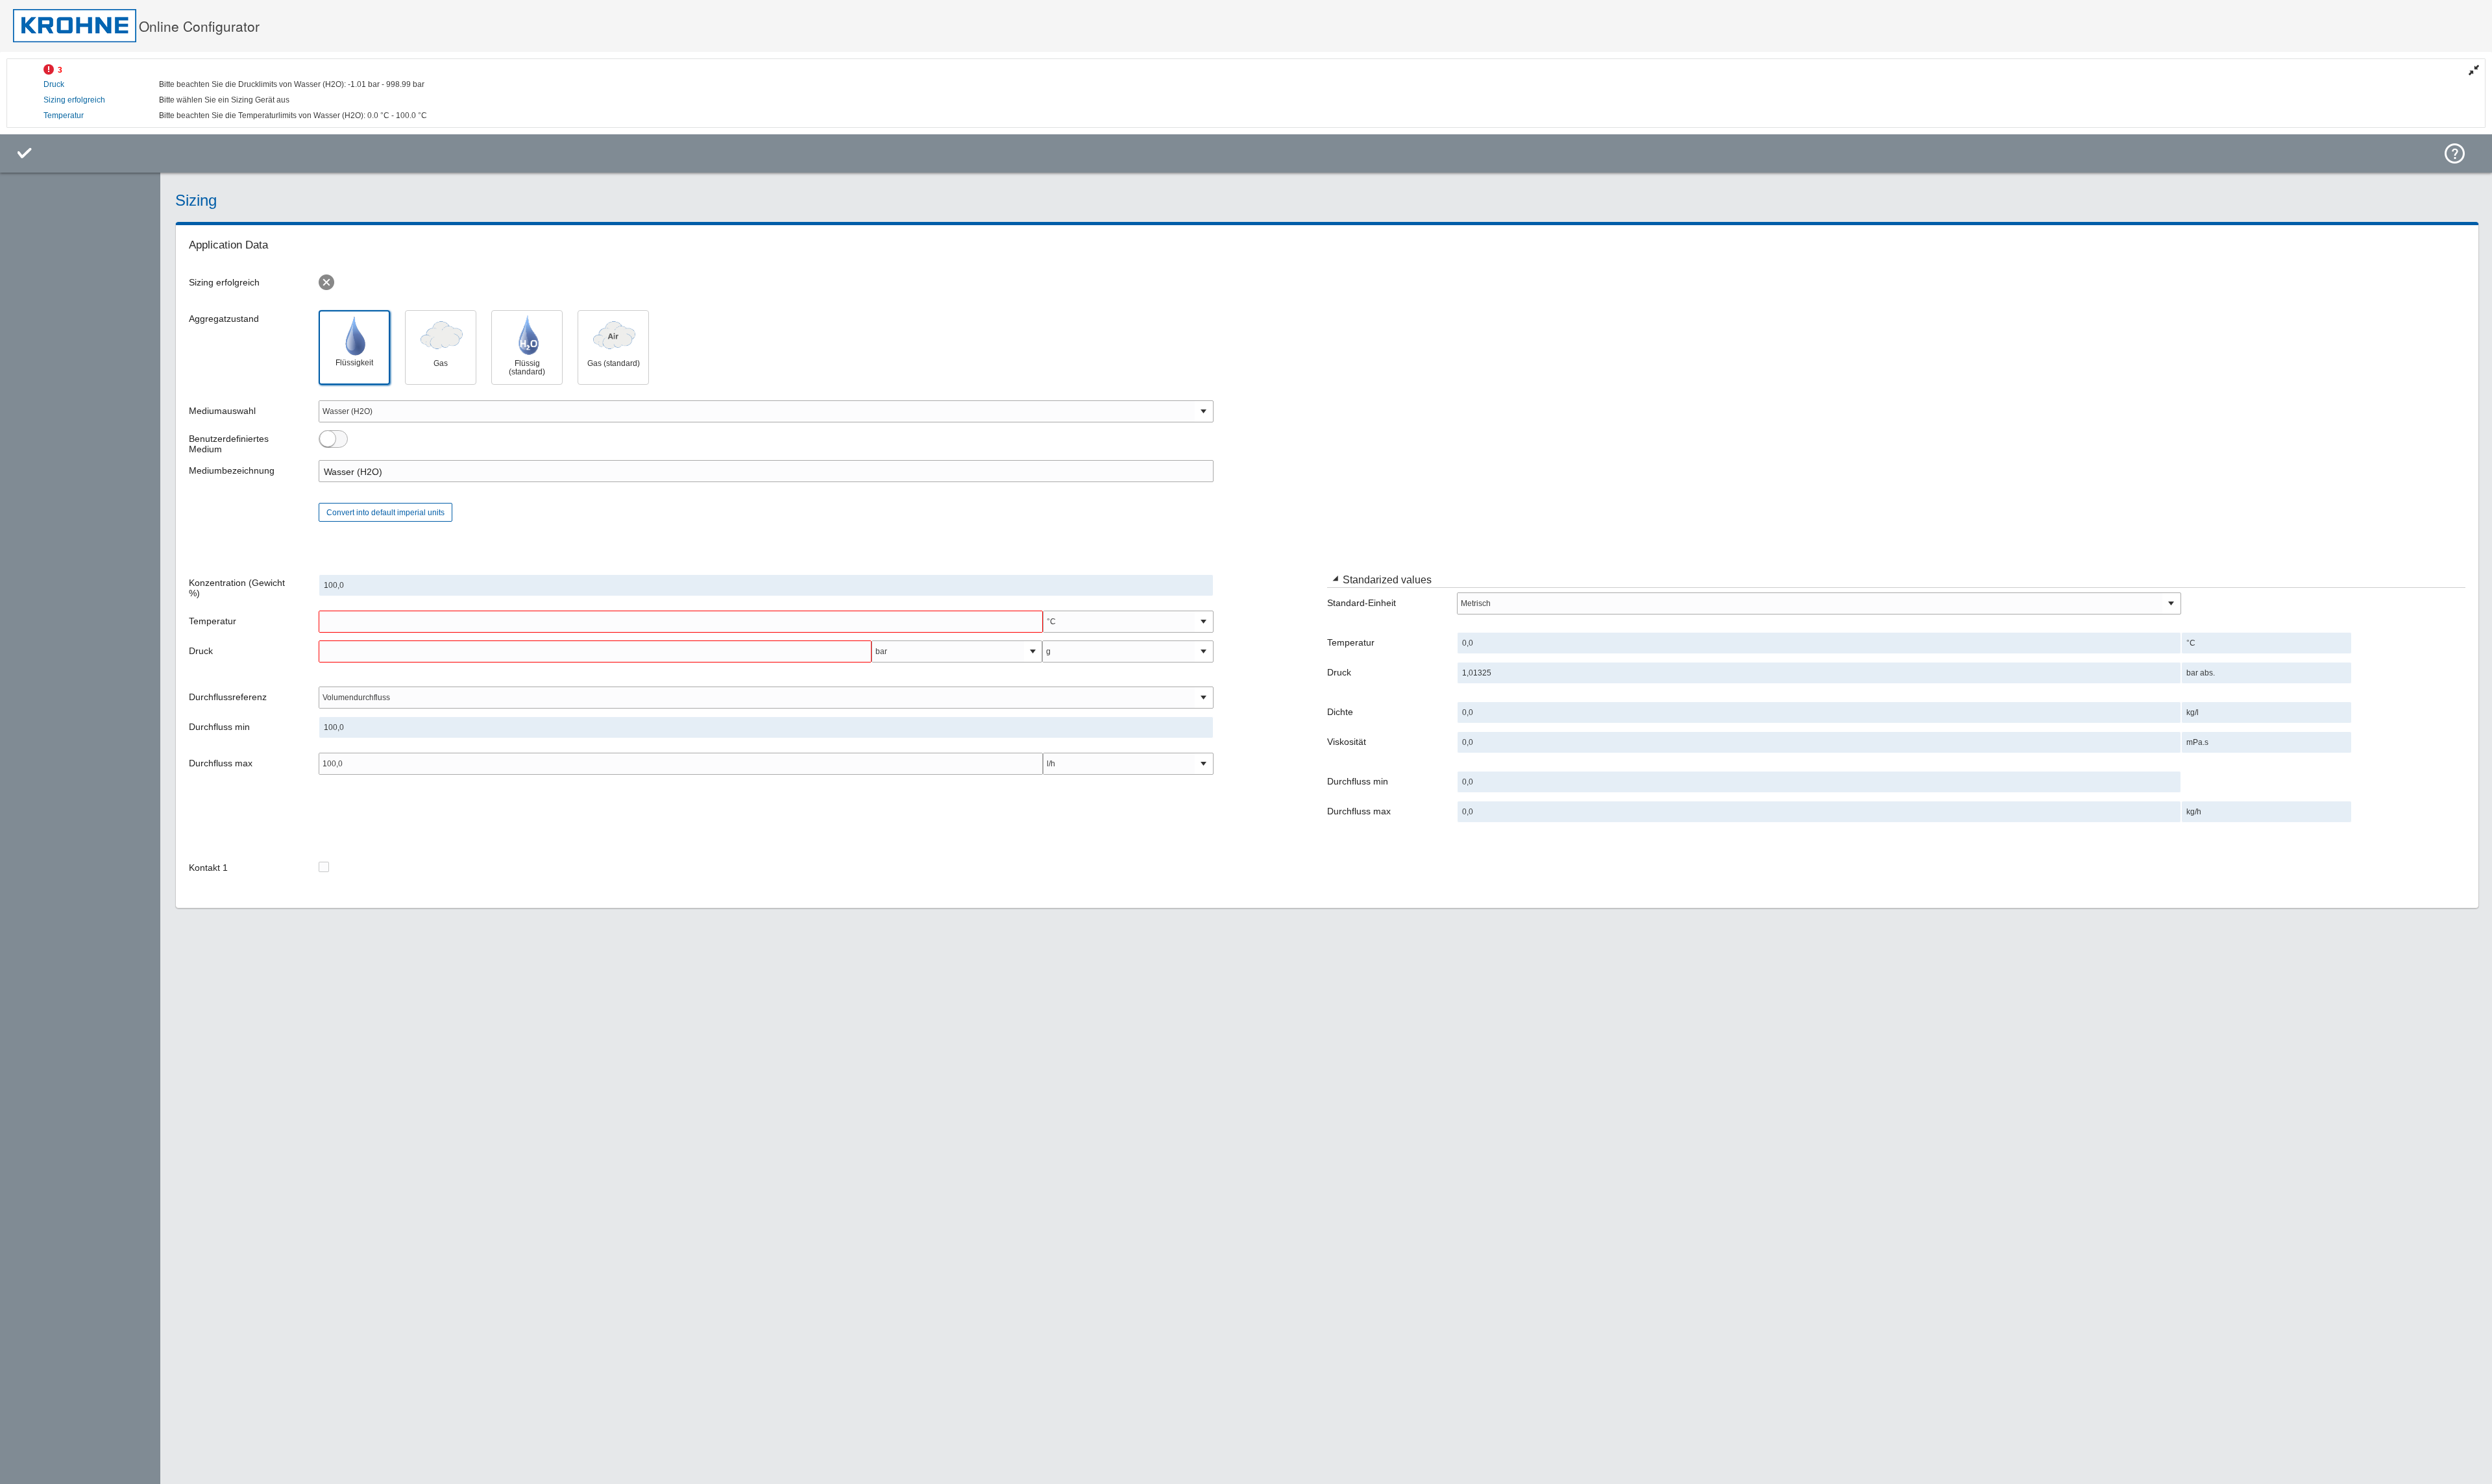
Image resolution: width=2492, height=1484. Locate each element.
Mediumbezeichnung (232, 470)
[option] (354, 347)
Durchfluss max (221, 763)
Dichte (1340, 712)
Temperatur (64, 116)
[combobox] (757, 411)
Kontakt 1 (208, 868)
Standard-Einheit (1362, 603)
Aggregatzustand (224, 319)
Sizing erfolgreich (74, 100)
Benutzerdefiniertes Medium (229, 444)
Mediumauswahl (222, 411)
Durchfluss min (219, 727)
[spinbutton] (681, 622)
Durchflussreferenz (228, 697)
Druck (54, 84)
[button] (1335, 580)
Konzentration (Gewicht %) (237, 588)
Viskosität (1347, 742)
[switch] (328, 439)
